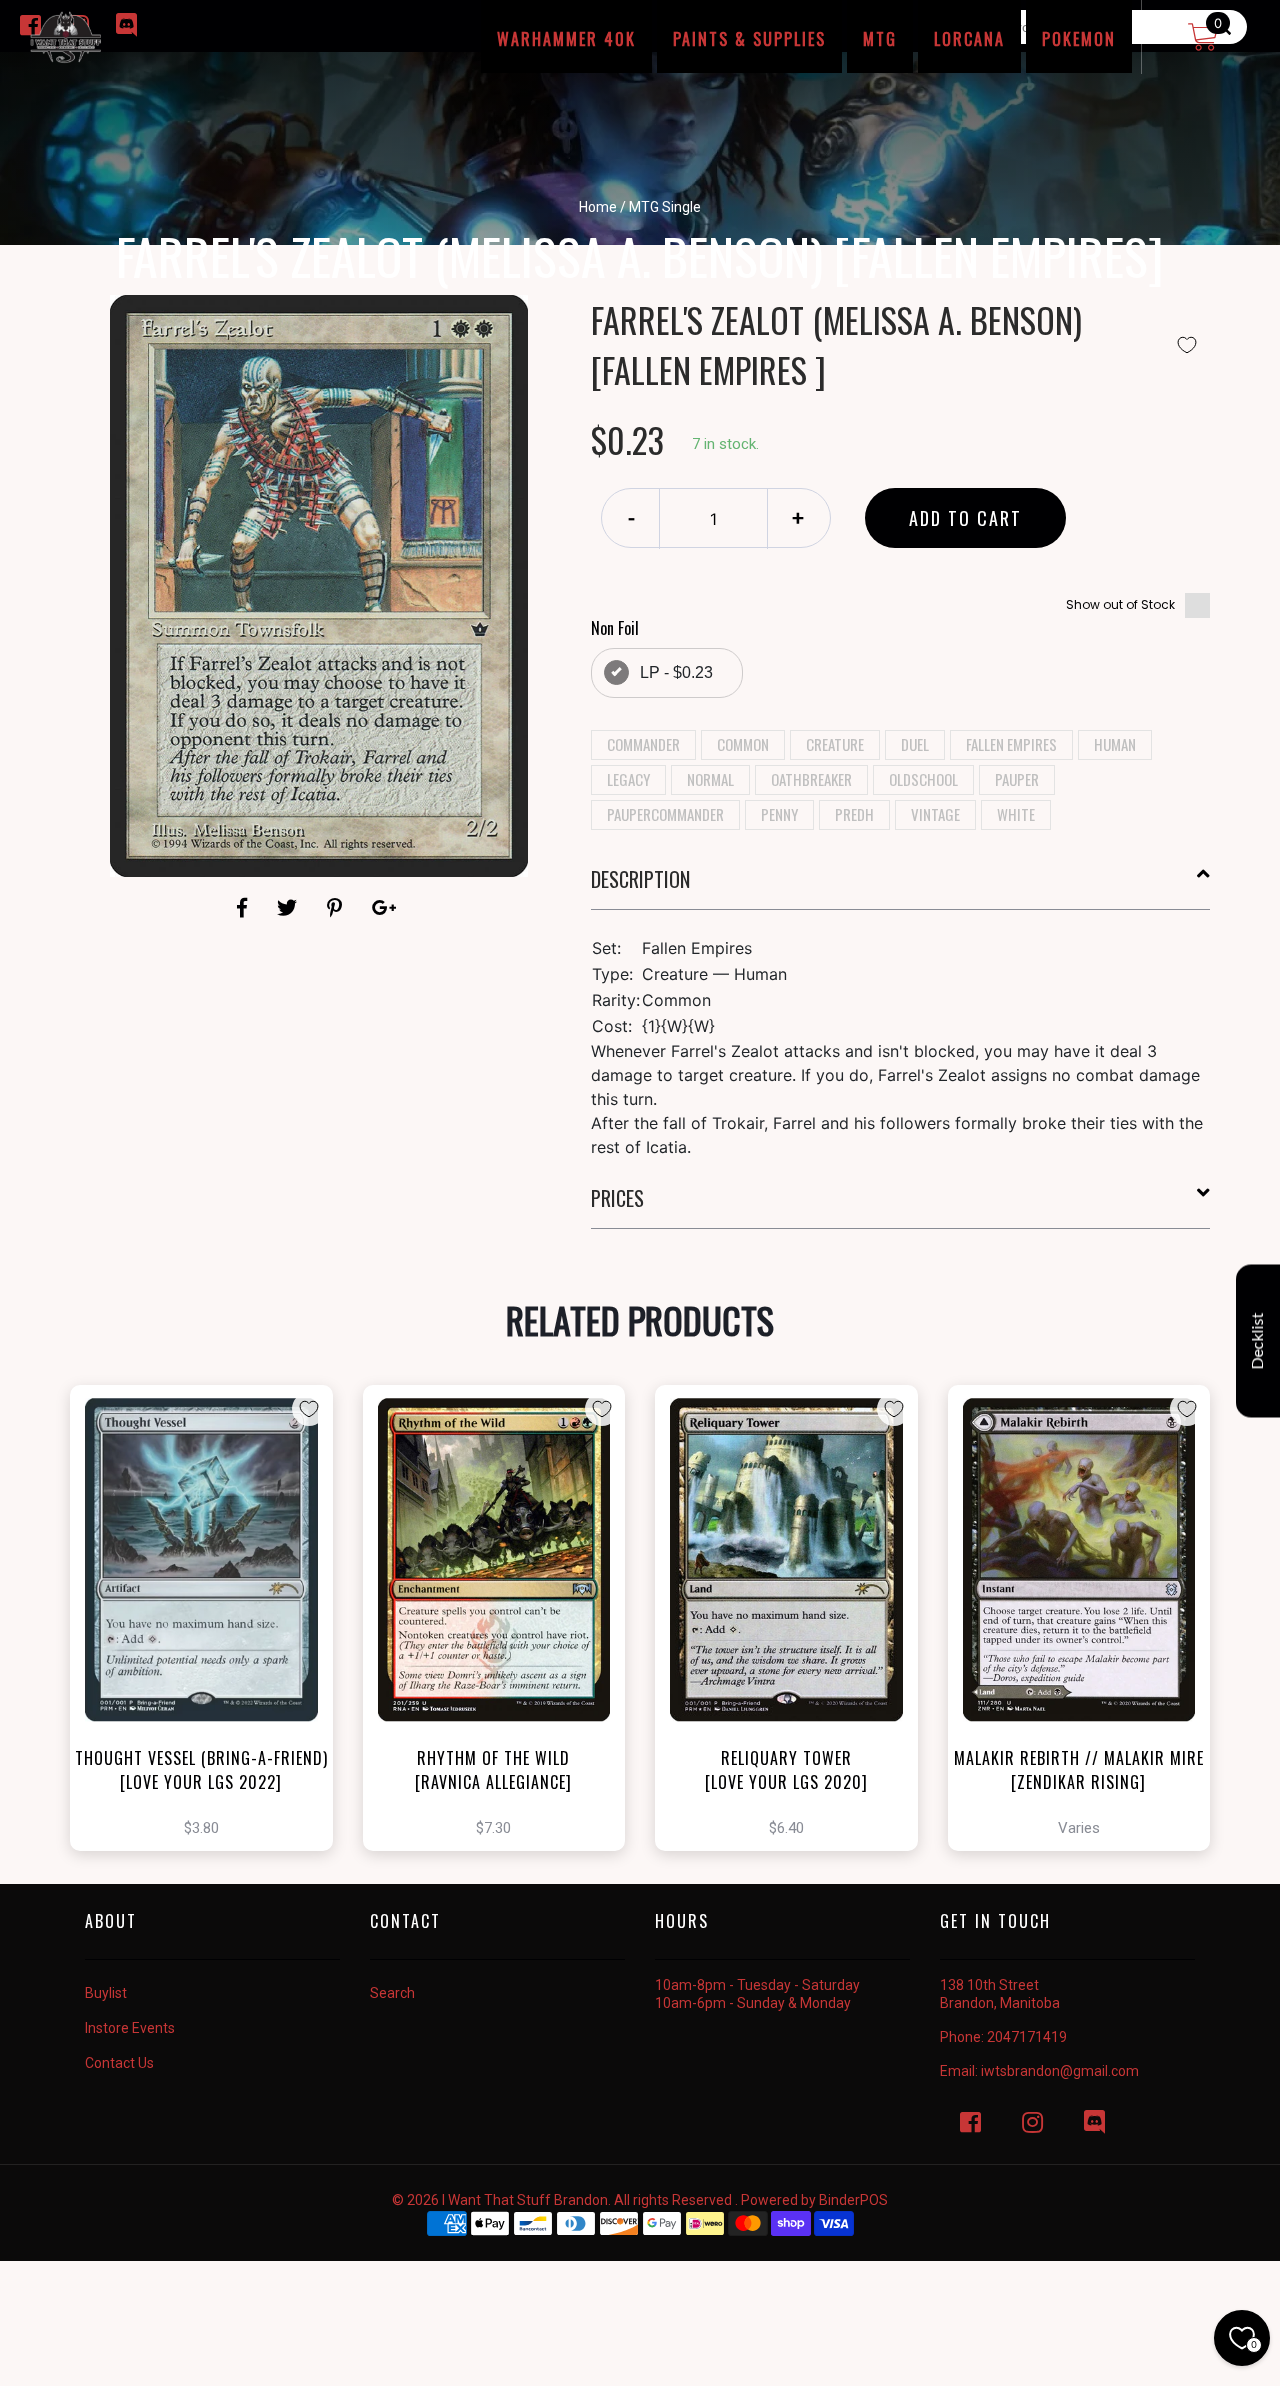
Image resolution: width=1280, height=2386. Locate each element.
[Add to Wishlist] (1187, 345)
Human (1115, 744)
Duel (915, 744)
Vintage (935, 814)
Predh (854, 814)
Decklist (1258, 1341)
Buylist (106, 1993)
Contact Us (119, 2063)
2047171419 (1027, 2037)
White (1016, 814)
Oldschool (923, 779)
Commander (643, 744)
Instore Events (130, 2028)
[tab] (901, 887)
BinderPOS (853, 2200)
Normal (710, 779)
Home (598, 207)
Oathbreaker (811, 779)
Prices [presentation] (617, 1198)
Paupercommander (665, 814)
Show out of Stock (1120, 604)
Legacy (628, 779)
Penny (779, 814)
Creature (835, 744)
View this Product (210, 1653)
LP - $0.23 (676, 672)
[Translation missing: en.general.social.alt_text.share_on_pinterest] (337, 908)
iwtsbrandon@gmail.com (1060, 2071)
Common (743, 744)
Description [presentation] (640, 879)
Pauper (1017, 779)
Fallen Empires (1011, 744)
